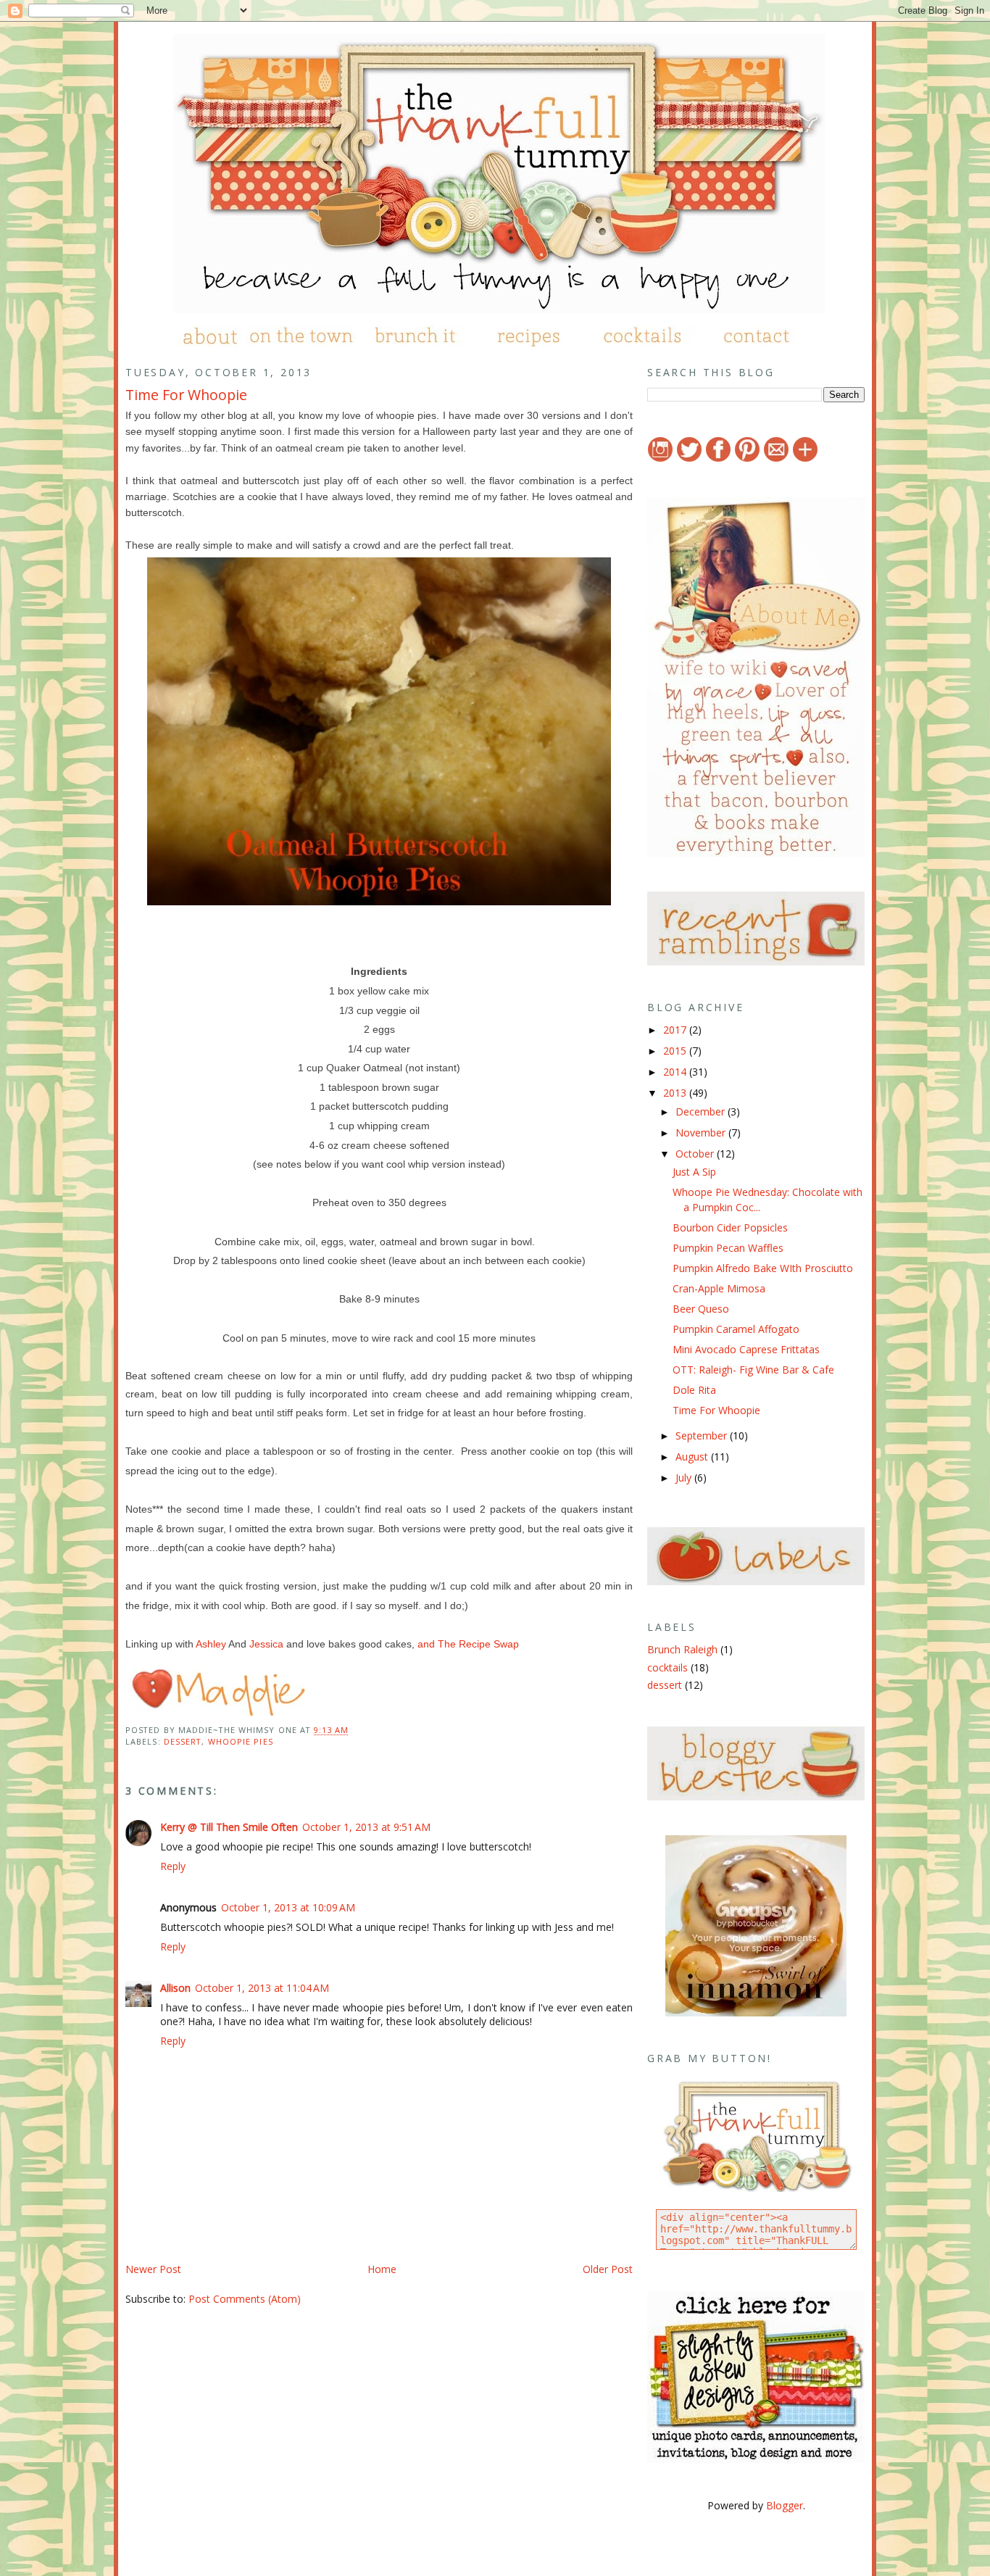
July (685, 1478)
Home (382, 2269)
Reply (173, 1866)
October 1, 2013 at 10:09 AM (288, 1907)
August (693, 1457)
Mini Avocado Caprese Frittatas (746, 1349)
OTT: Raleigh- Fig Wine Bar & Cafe (753, 1370)
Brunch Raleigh (682, 1649)
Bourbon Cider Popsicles (730, 1227)
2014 (676, 1072)
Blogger (785, 2505)
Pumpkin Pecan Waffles (728, 1248)
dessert (183, 1741)
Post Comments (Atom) (245, 2299)
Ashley (211, 1644)
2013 (676, 1093)
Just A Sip (694, 1172)
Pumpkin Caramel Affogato (736, 1329)
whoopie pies (241, 1741)
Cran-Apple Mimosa (719, 1288)
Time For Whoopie (186, 395)
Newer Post (153, 2269)
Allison (175, 1988)
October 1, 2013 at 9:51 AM (366, 1827)
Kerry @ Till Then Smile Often (229, 1827)
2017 (676, 1030)
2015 (676, 1051)
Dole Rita (694, 1390)
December (702, 1112)
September (703, 1436)
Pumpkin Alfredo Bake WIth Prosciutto (763, 1268)
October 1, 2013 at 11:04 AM (262, 1988)
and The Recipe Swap (468, 1644)
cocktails (667, 1667)
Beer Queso (701, 1309)
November (702, 1133)
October (696, 1154)
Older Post (608, 2269)
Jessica (266, 1644)
